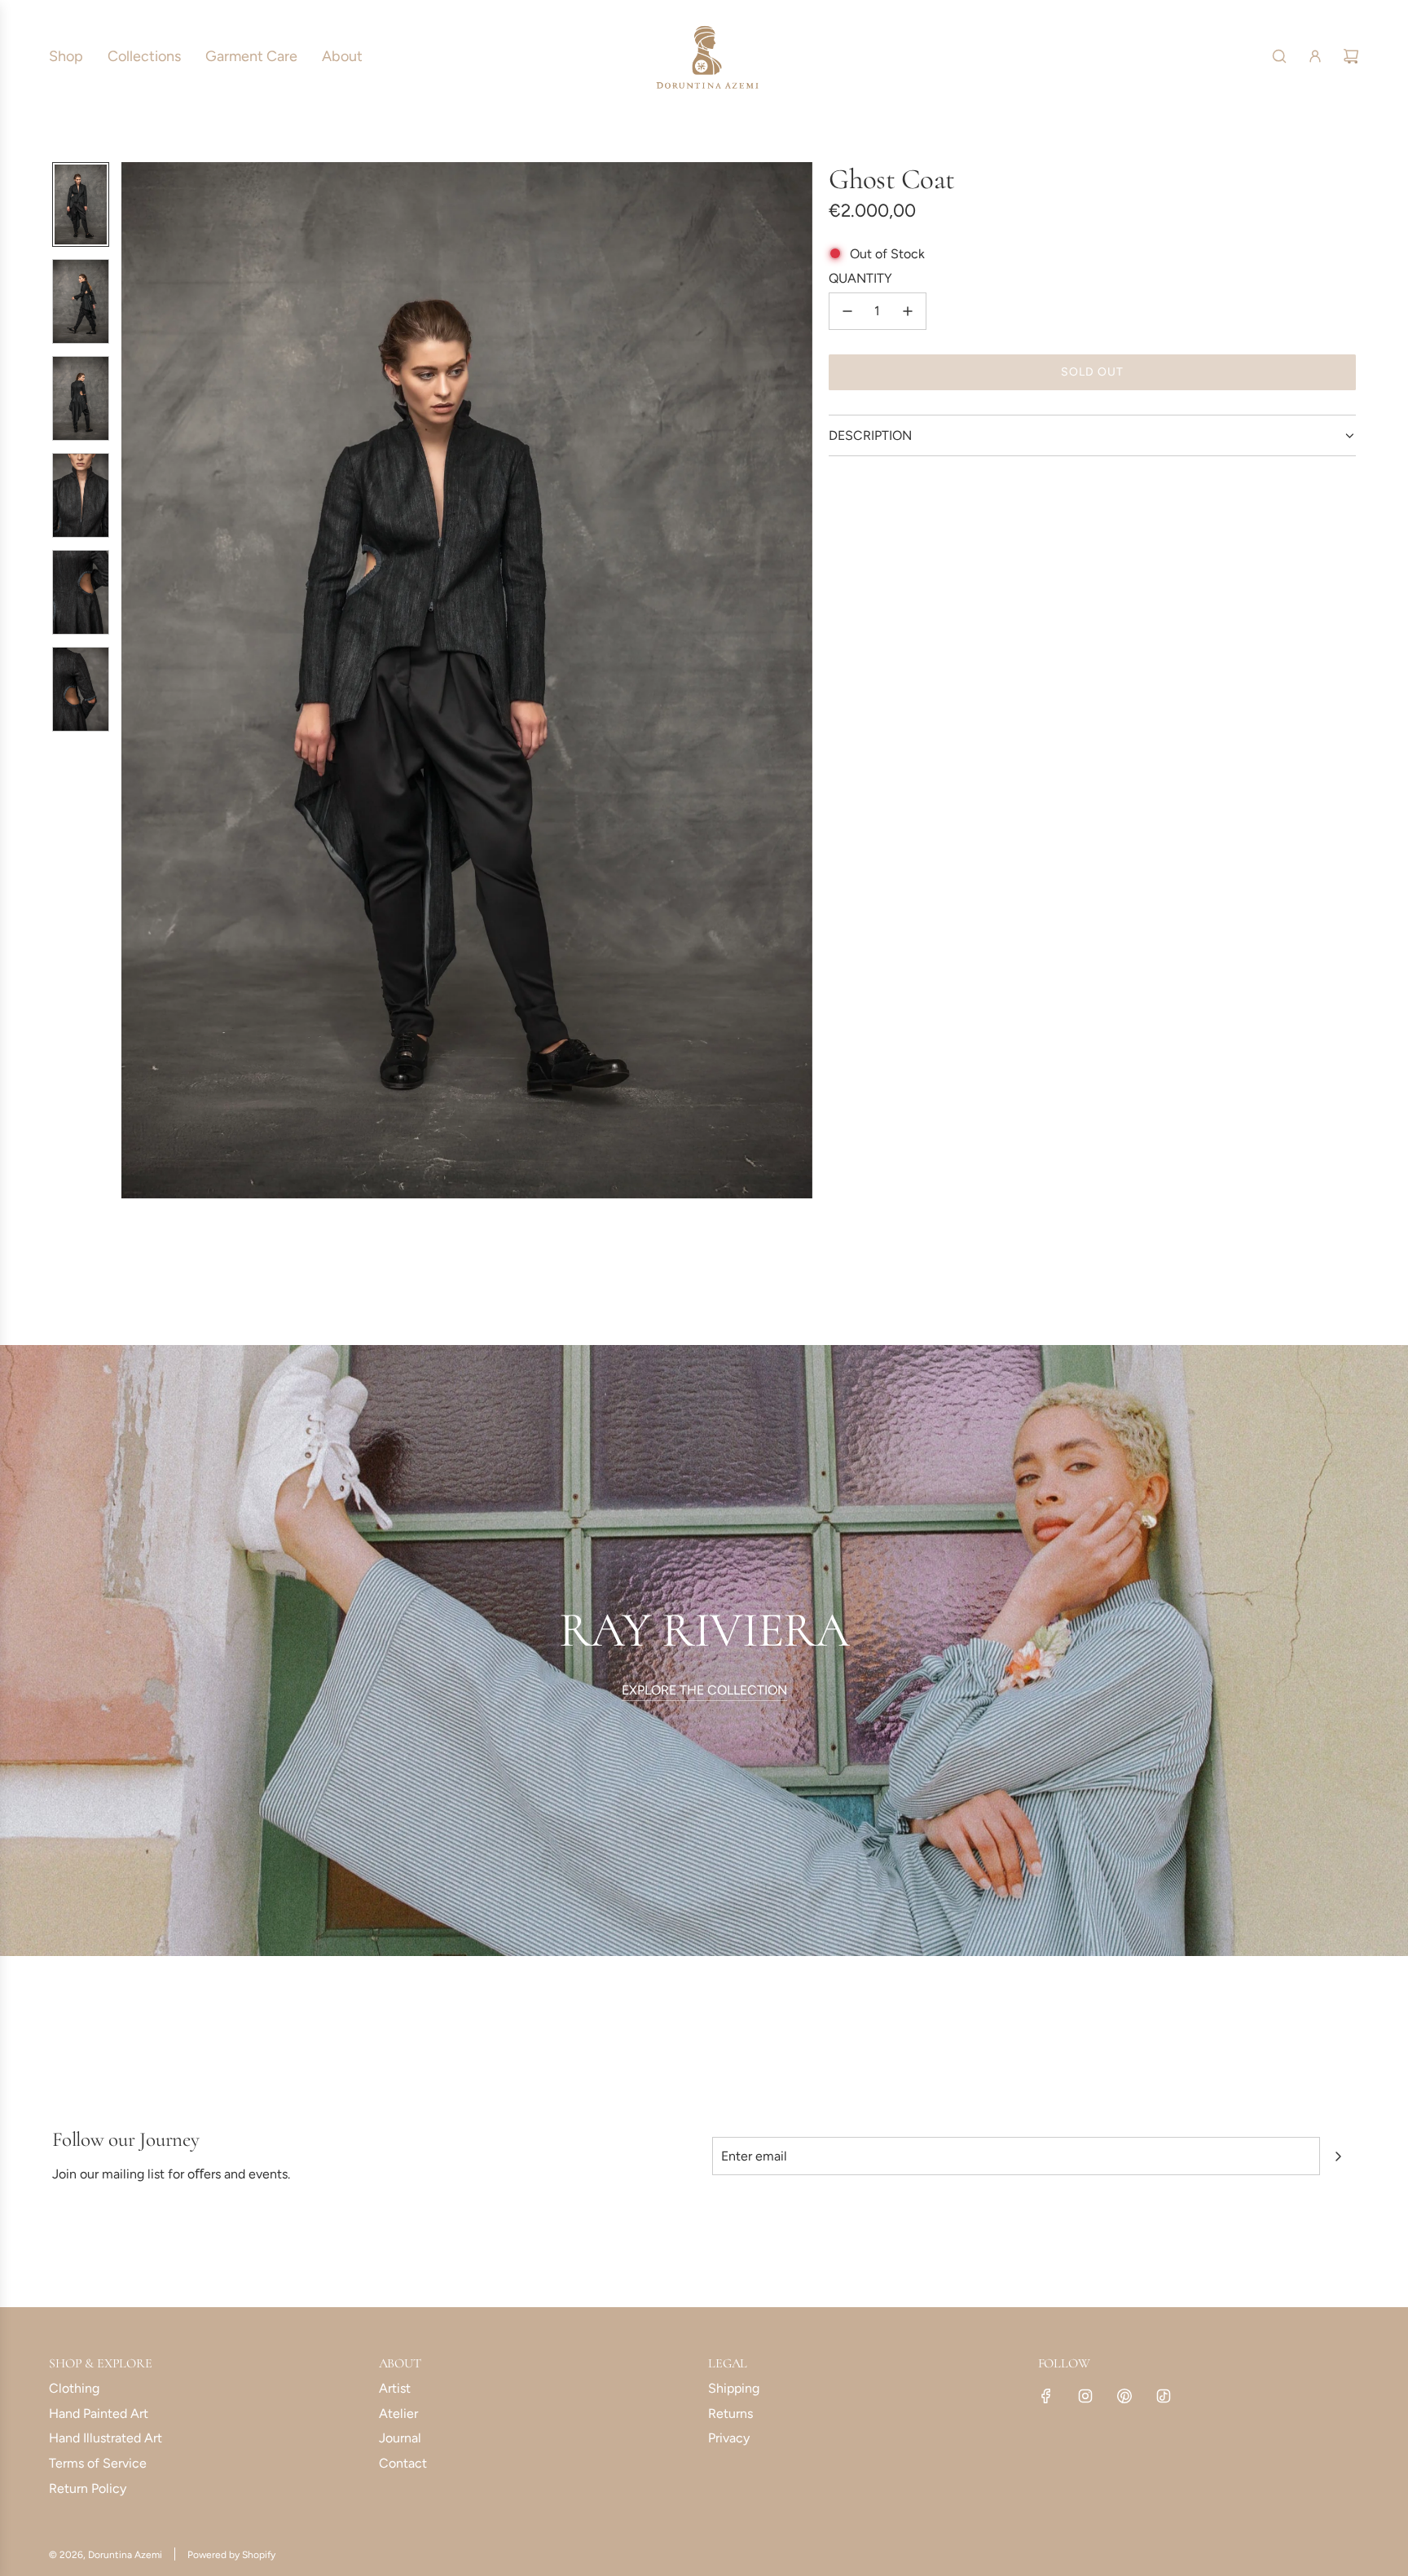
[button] (134, 680)
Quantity (860, 278)
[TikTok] (1164, 2396)
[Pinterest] (1124, 2396)
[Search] (1279, 56)
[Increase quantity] (908, 311)
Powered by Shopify (231, 2555)
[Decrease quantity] (847, 311)
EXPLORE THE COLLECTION (704, 1690)
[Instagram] (1085, 2396)
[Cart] (1351, 56)
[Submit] (1338, 2156)
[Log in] (1315, 56)
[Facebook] (1046, 2396)
